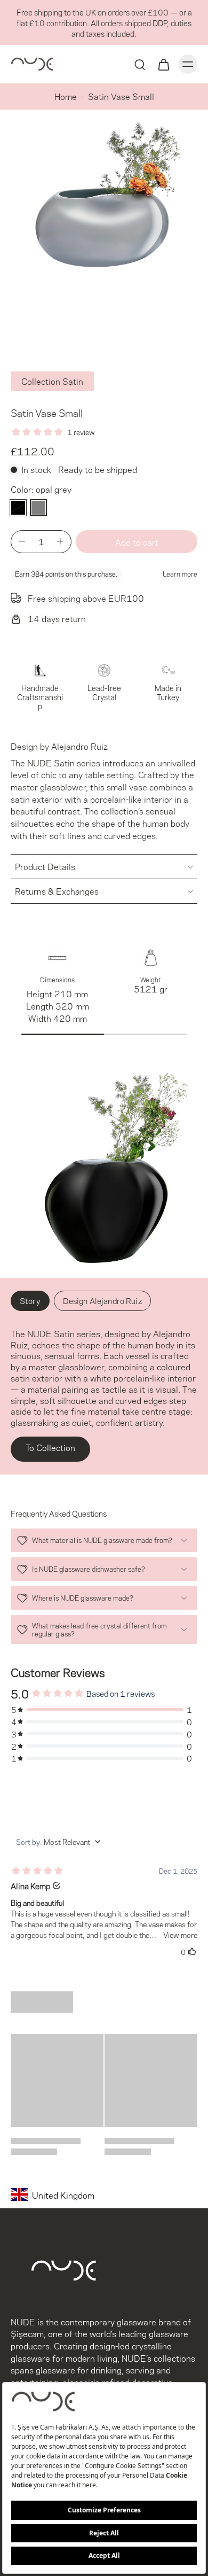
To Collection (50, 1447)
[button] (137, 542)
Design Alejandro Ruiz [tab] (102, 1300)
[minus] (22, 541)
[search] (140, 64)
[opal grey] (38, 508)
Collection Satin (52, 381)
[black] (18, 508)
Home (66, 96)
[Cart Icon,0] (163, 64)
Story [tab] (30, 1300)
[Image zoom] (104, 227)
